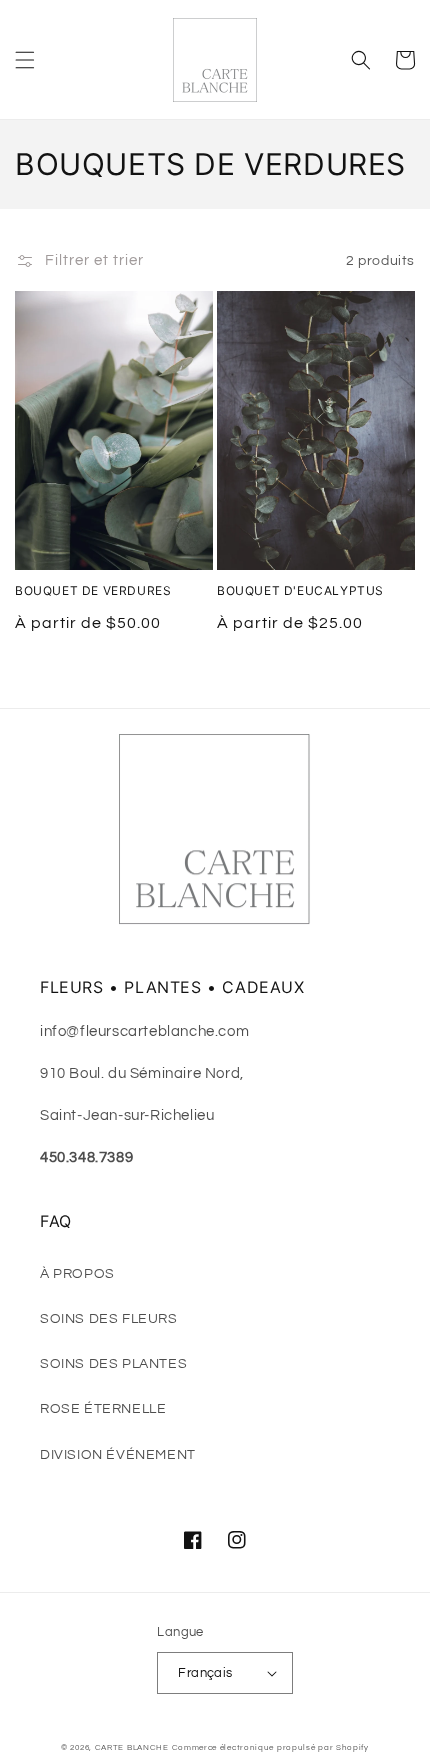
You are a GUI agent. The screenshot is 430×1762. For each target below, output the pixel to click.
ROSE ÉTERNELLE (103, 1409)
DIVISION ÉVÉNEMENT (118, 1455)
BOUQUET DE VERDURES (93, 590)
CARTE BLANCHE (132, 1747)
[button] (25, 60)
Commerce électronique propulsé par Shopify (270, 1747)
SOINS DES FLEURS (109, 1319)
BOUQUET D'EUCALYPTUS (300, 590)
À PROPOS (77, 1274)
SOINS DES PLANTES (113, 1364)
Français (205, 1673)
